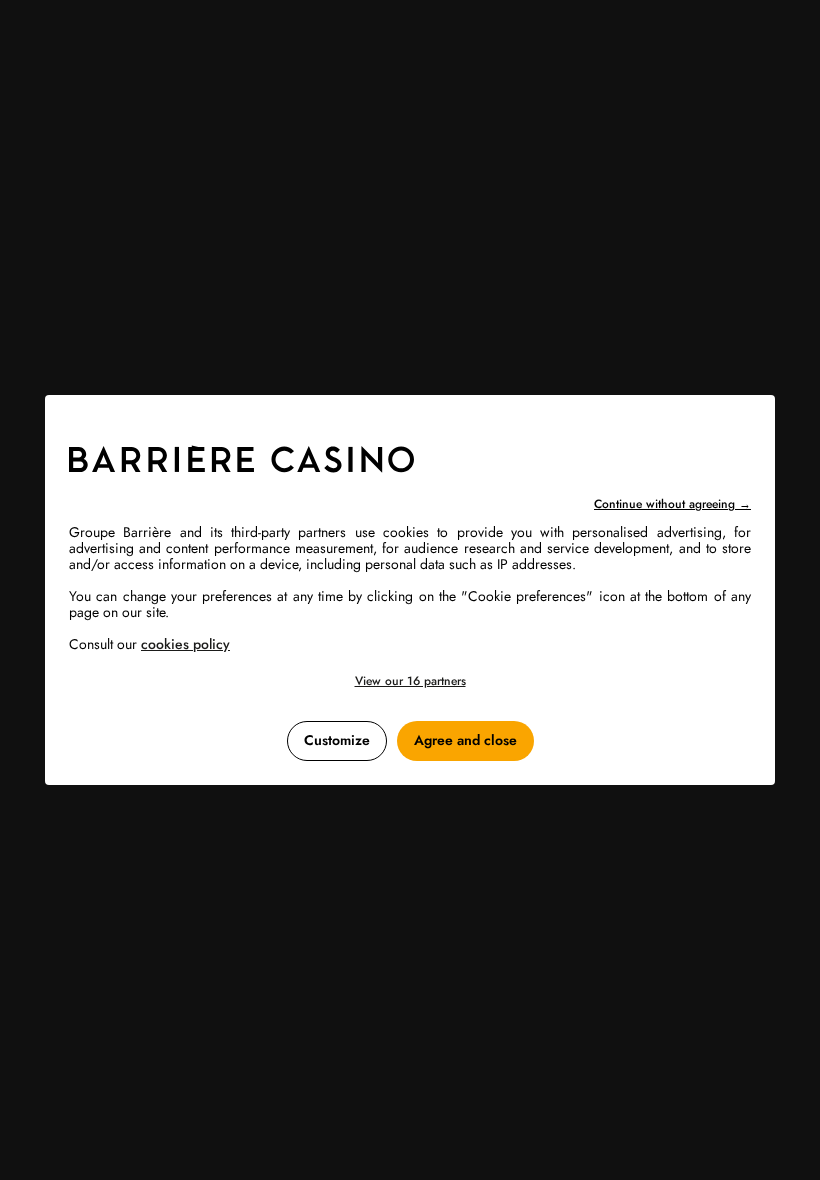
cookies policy (185, 644)
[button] (410, 681)
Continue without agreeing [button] (672, 504)
